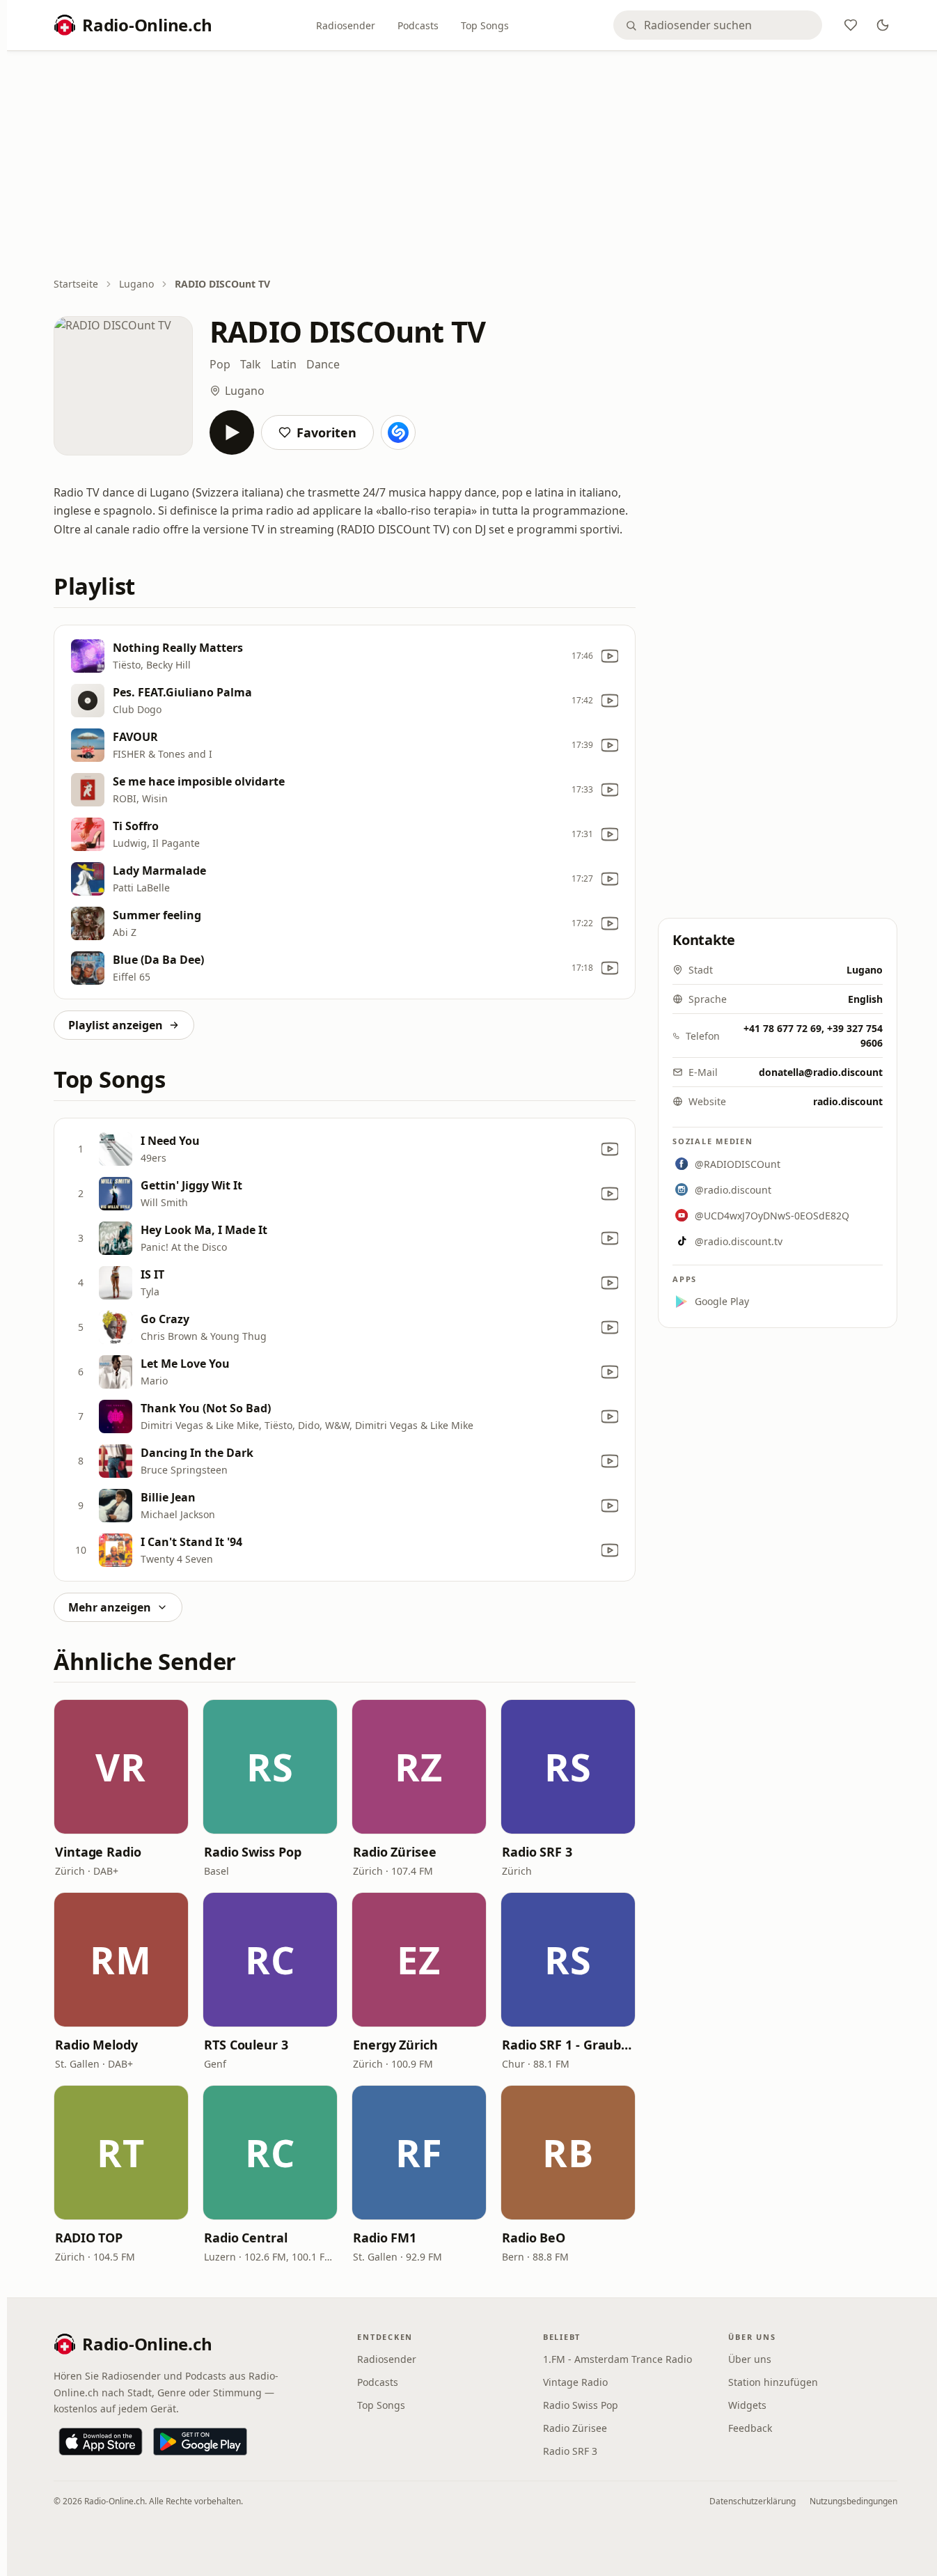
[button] (121, 1767)
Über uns (750, 2359)
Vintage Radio (98, 1852)
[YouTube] (610, 656)
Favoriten (326, 432)
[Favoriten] (851, 25)
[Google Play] (200, 2442)
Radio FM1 (385, 2238)
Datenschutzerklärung (753, 2501)
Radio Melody (96, 2045)
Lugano (136, 284)
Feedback (750, 2428)
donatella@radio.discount (821, 1072)
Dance (323, 364)
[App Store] (101, 2442)
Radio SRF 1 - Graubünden (568, 2045)
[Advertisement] (475, 165)
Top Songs (485, 25)
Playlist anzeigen (116, 1025)
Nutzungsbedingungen (853, 2501)
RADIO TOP (89, 2238)
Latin (284, 364)
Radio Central (246, 2238)
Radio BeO (534, 2238)
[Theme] (883, 25)
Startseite (76, 284)
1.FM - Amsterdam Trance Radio (617, 2359)
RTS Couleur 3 (246, 2045)
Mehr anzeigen (110, 1607)
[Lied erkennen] (398, 432)
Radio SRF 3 (537, 1852)
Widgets (747, 2405)
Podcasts (418, 25)
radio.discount (848, 1101)
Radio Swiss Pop (253, 1852)
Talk (251, 364)
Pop (220, 364)
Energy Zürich (395, 2045)
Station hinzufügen (773, 2382)
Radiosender (346, 25)
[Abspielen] (232, 432)
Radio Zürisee (395, 1852)
